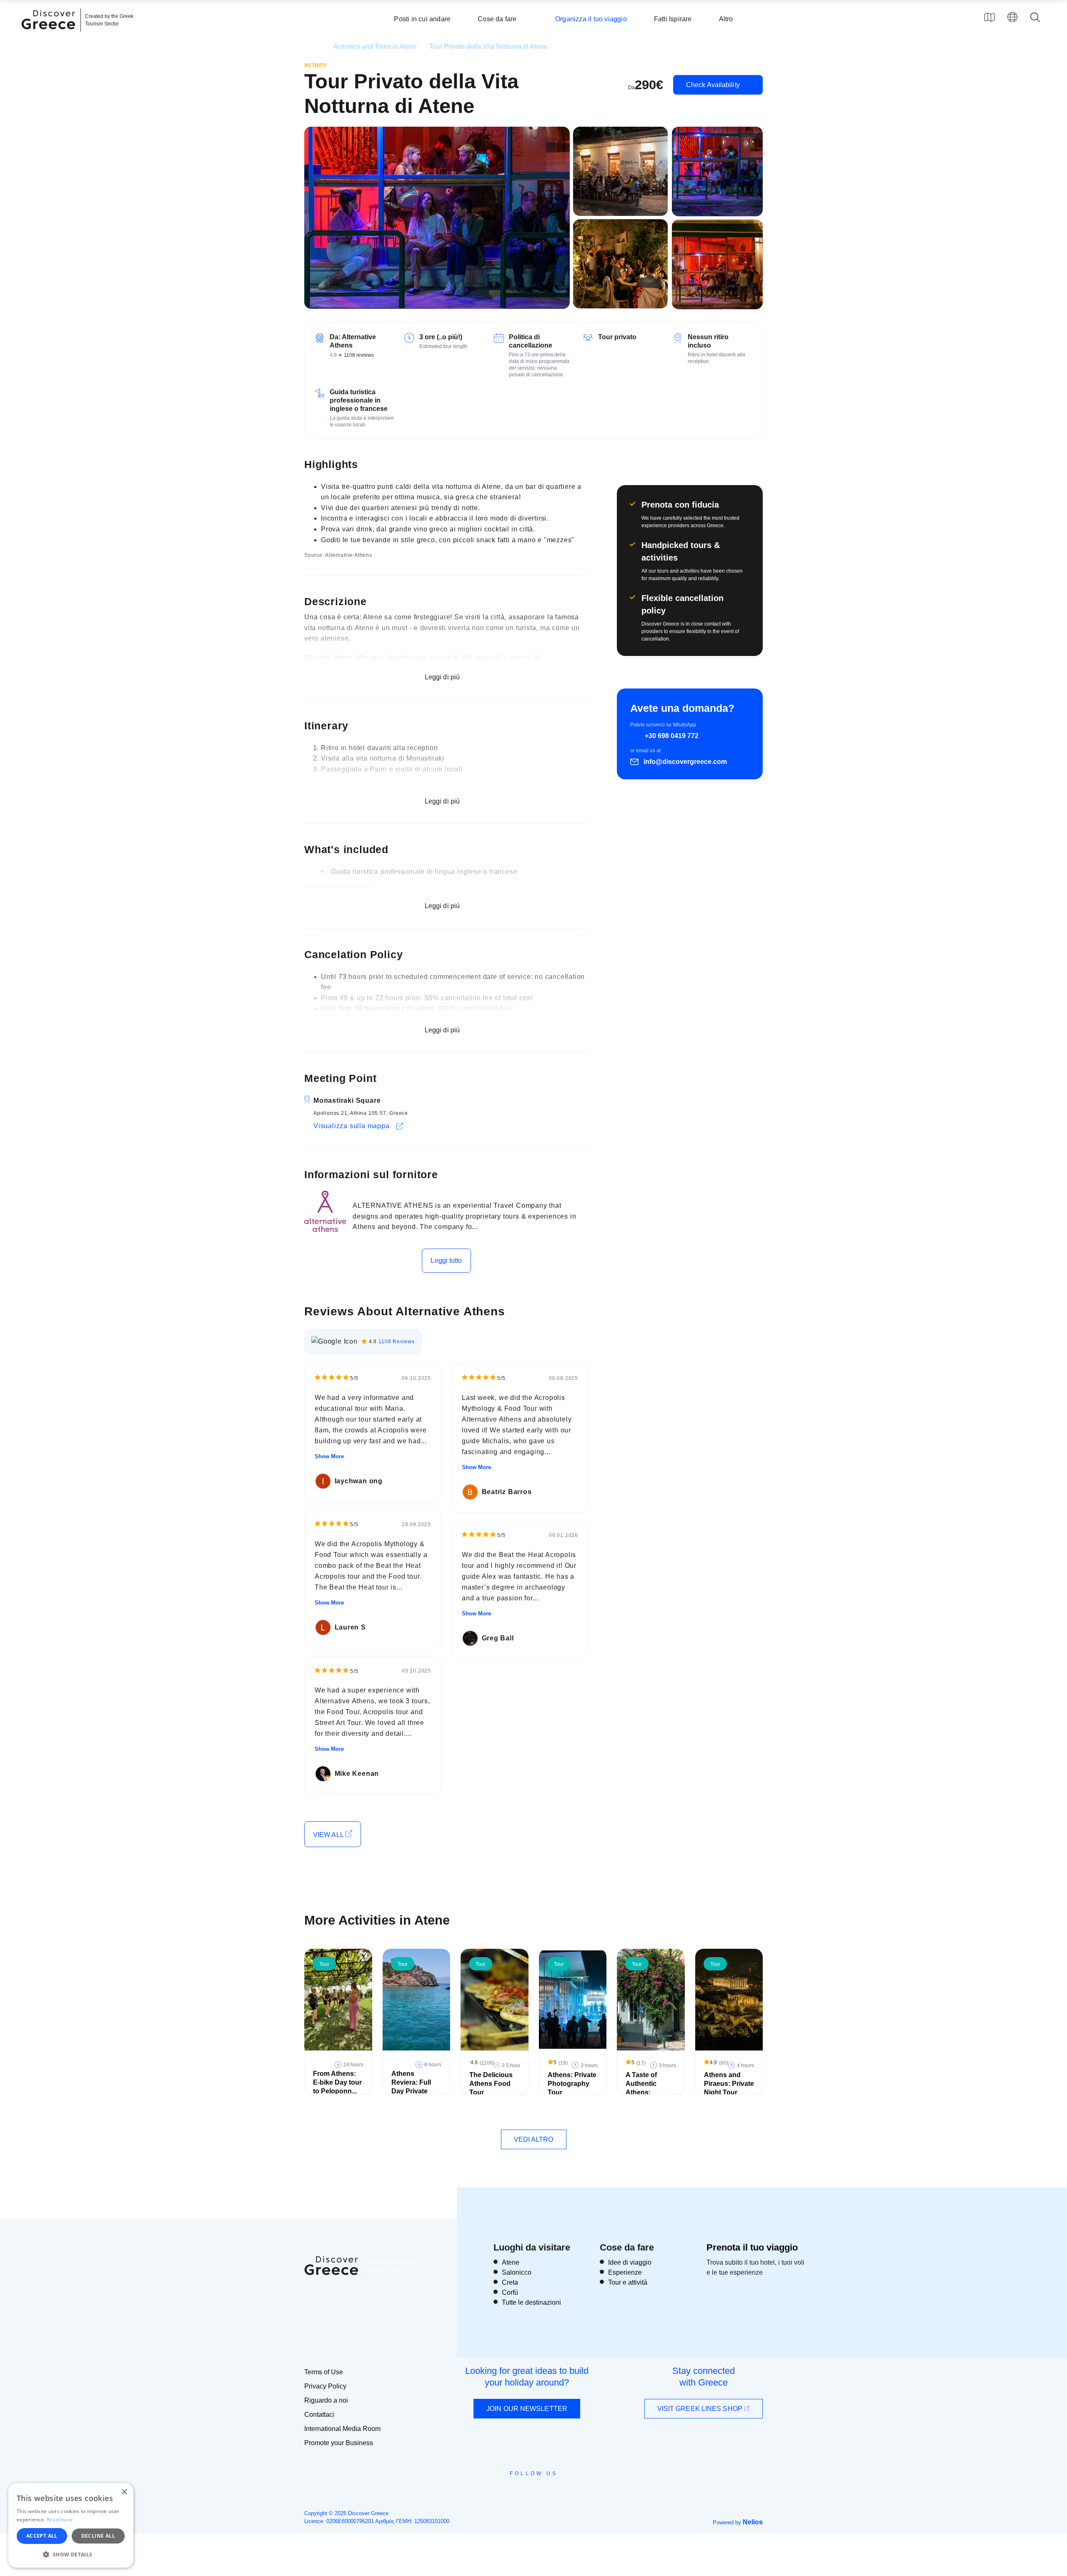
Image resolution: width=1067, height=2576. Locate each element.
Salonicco (517, 2272)
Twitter (527, 2488)
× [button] (124, 2492)
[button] (71, 2554)
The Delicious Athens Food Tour (491, 2084)
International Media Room (342, 2429)
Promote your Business (339, 2443)
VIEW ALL (329, 1835)
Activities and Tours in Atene (375, 46)
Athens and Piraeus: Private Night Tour (729, 2084)
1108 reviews (359, 355)
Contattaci (319, 2415)
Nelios (753, 2522)
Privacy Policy (325, 2386)
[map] (989, 17)
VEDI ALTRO (534, 2139)
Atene (511, 2262)
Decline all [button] (98, 2536)
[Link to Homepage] (50, 34)
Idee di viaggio (630, 2262)
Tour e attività (628, 2282)
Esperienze (625, 2272)
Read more (60, 2520)
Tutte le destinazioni (531, 2302)
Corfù (510, 2292)
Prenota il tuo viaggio (752, 2247)
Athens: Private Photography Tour (572, 2084)
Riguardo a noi (326, 2400)
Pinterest (557, 2492)
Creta (510, 2282)
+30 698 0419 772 (672, 736)
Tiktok (571, 2488)
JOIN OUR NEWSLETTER (527, 2409)
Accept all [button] (42, 2536)
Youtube (543, 2492)
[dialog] (71, 2525)
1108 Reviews (397, 1342)
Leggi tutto (446, 1260)
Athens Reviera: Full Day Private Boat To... (411, 2087)
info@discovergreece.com (685, 762)
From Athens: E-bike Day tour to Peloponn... (337, 2082)
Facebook (496, 2492)
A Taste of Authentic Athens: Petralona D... (647, 2088)
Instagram (511, 2492)
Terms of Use (324, 2372)
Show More (329, 1456)
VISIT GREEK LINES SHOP (701, 2409)
